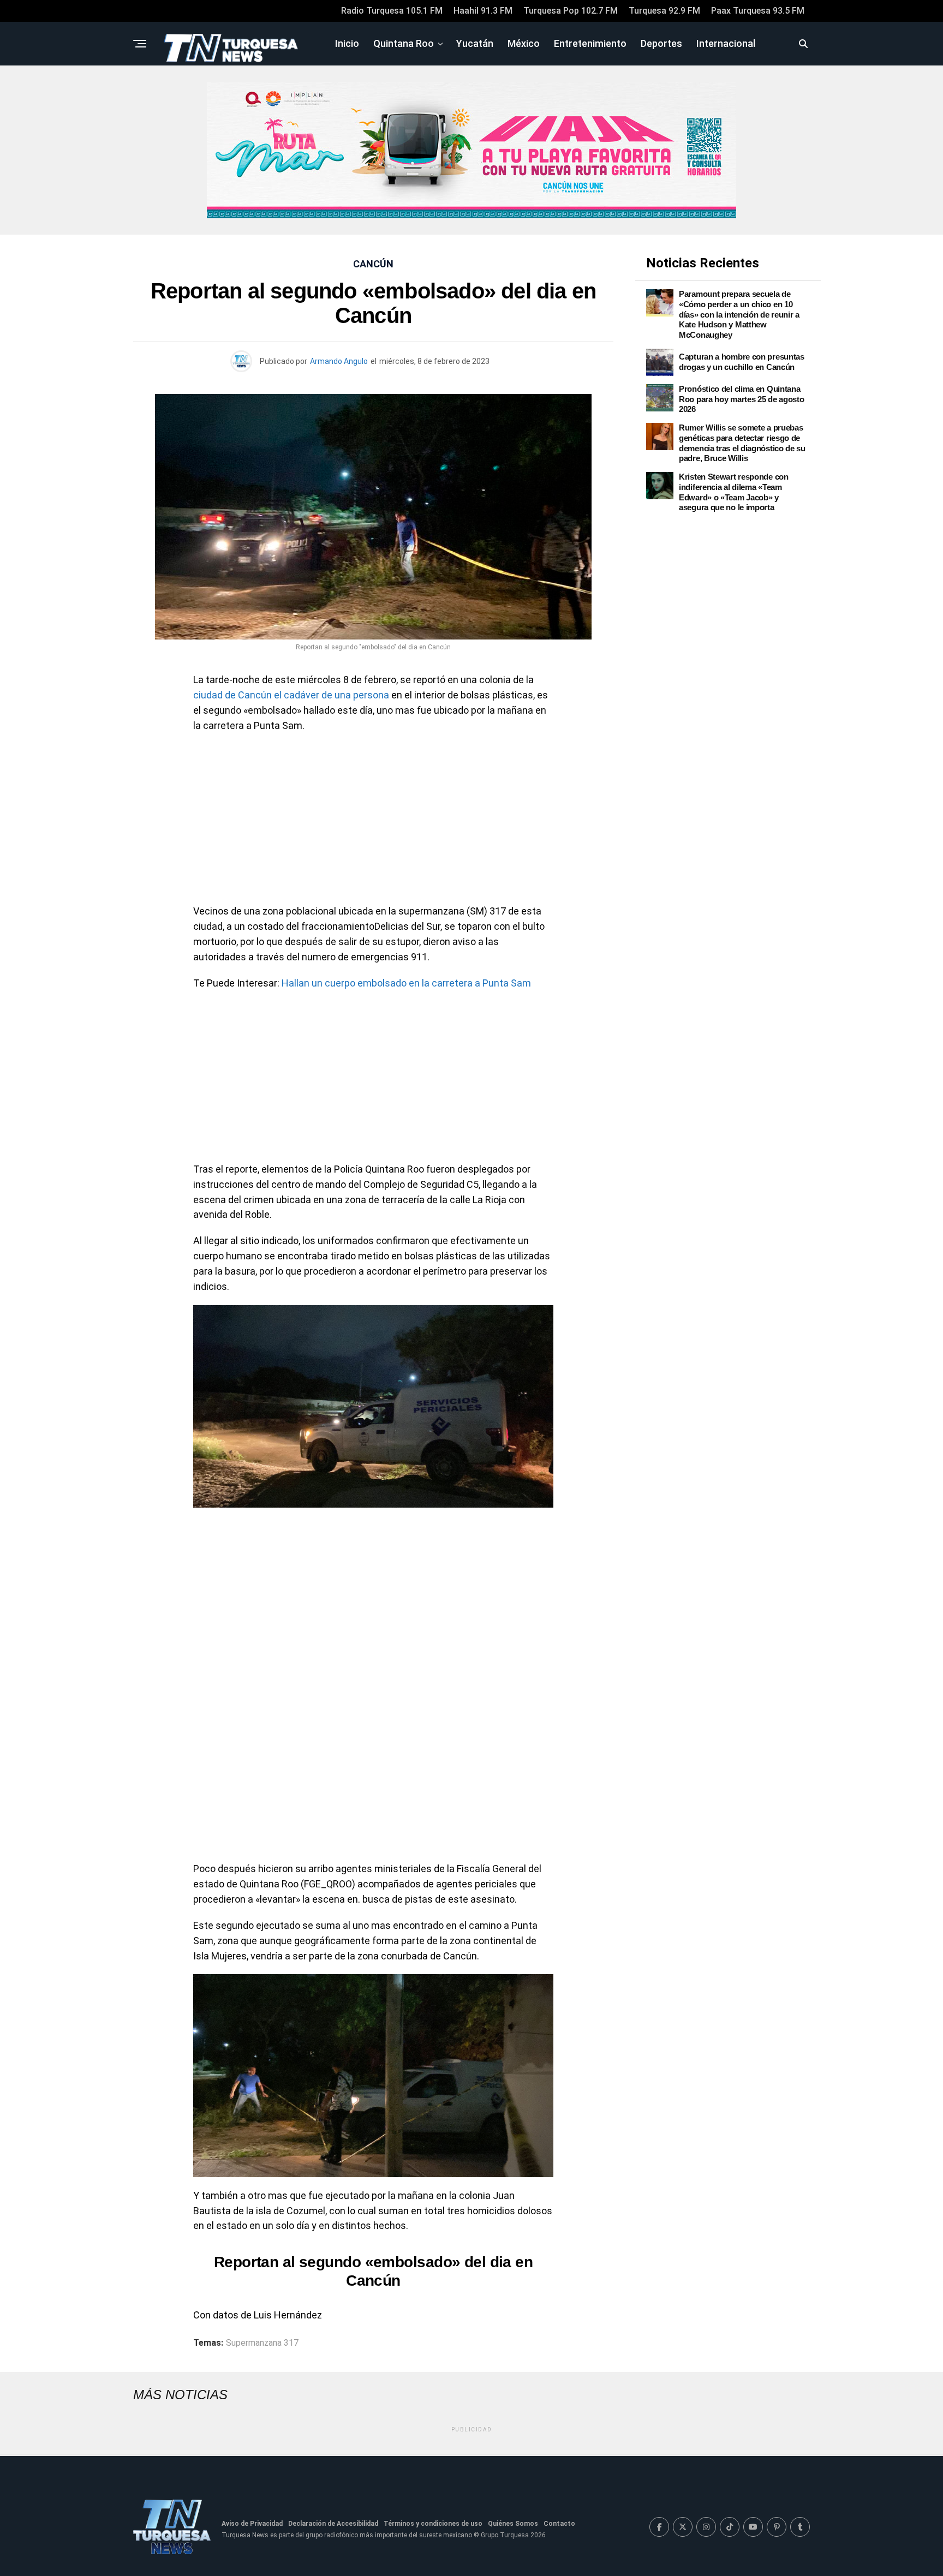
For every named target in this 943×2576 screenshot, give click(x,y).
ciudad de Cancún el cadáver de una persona (291, 695)
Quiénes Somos (513, 2524)
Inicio (347, 43)
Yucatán (475, 43)
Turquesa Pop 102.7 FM (571, 11)
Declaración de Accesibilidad (333, 2524)
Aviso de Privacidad (252, 2524)
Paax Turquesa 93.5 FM (758, 11)
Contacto (559, 2524)
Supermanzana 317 (262, 2343)
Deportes (661, 43)
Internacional (726, 43)
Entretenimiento (590, 43)
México (524, 43)
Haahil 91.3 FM (483, 11)
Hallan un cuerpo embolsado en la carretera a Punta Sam (406, 983)
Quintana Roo (404, 43)
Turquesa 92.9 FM (664, 11)
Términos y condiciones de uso (433, 2524)
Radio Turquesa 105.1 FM (392, 11)
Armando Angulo (339, 361)
